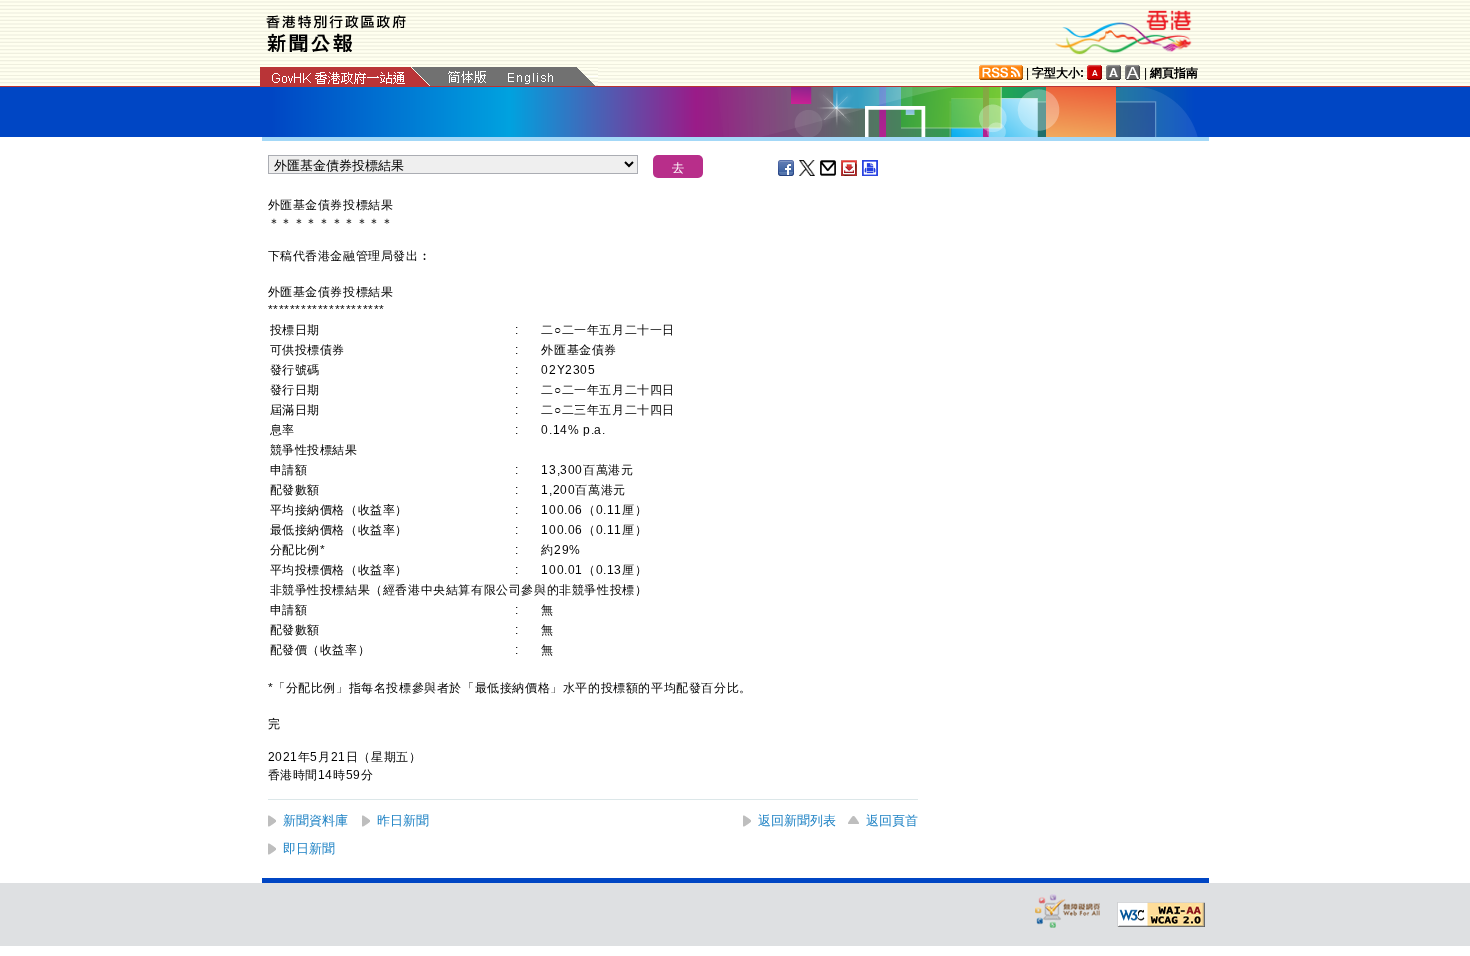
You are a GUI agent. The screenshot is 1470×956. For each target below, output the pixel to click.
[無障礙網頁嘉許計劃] (1068, 910)
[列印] (871, 168)
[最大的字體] (1133, 72)
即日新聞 (309, 848)
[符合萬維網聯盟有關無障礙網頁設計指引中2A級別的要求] (1161, 915)
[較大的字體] (1114, 72)
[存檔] (850, 168)
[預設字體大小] (1095, 72)
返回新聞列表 (797, 820)
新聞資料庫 (315, 820)
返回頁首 (892, 820)
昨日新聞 (403, 820)
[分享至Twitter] (808, 168)
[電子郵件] (829, 168)
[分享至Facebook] (787, 168)
